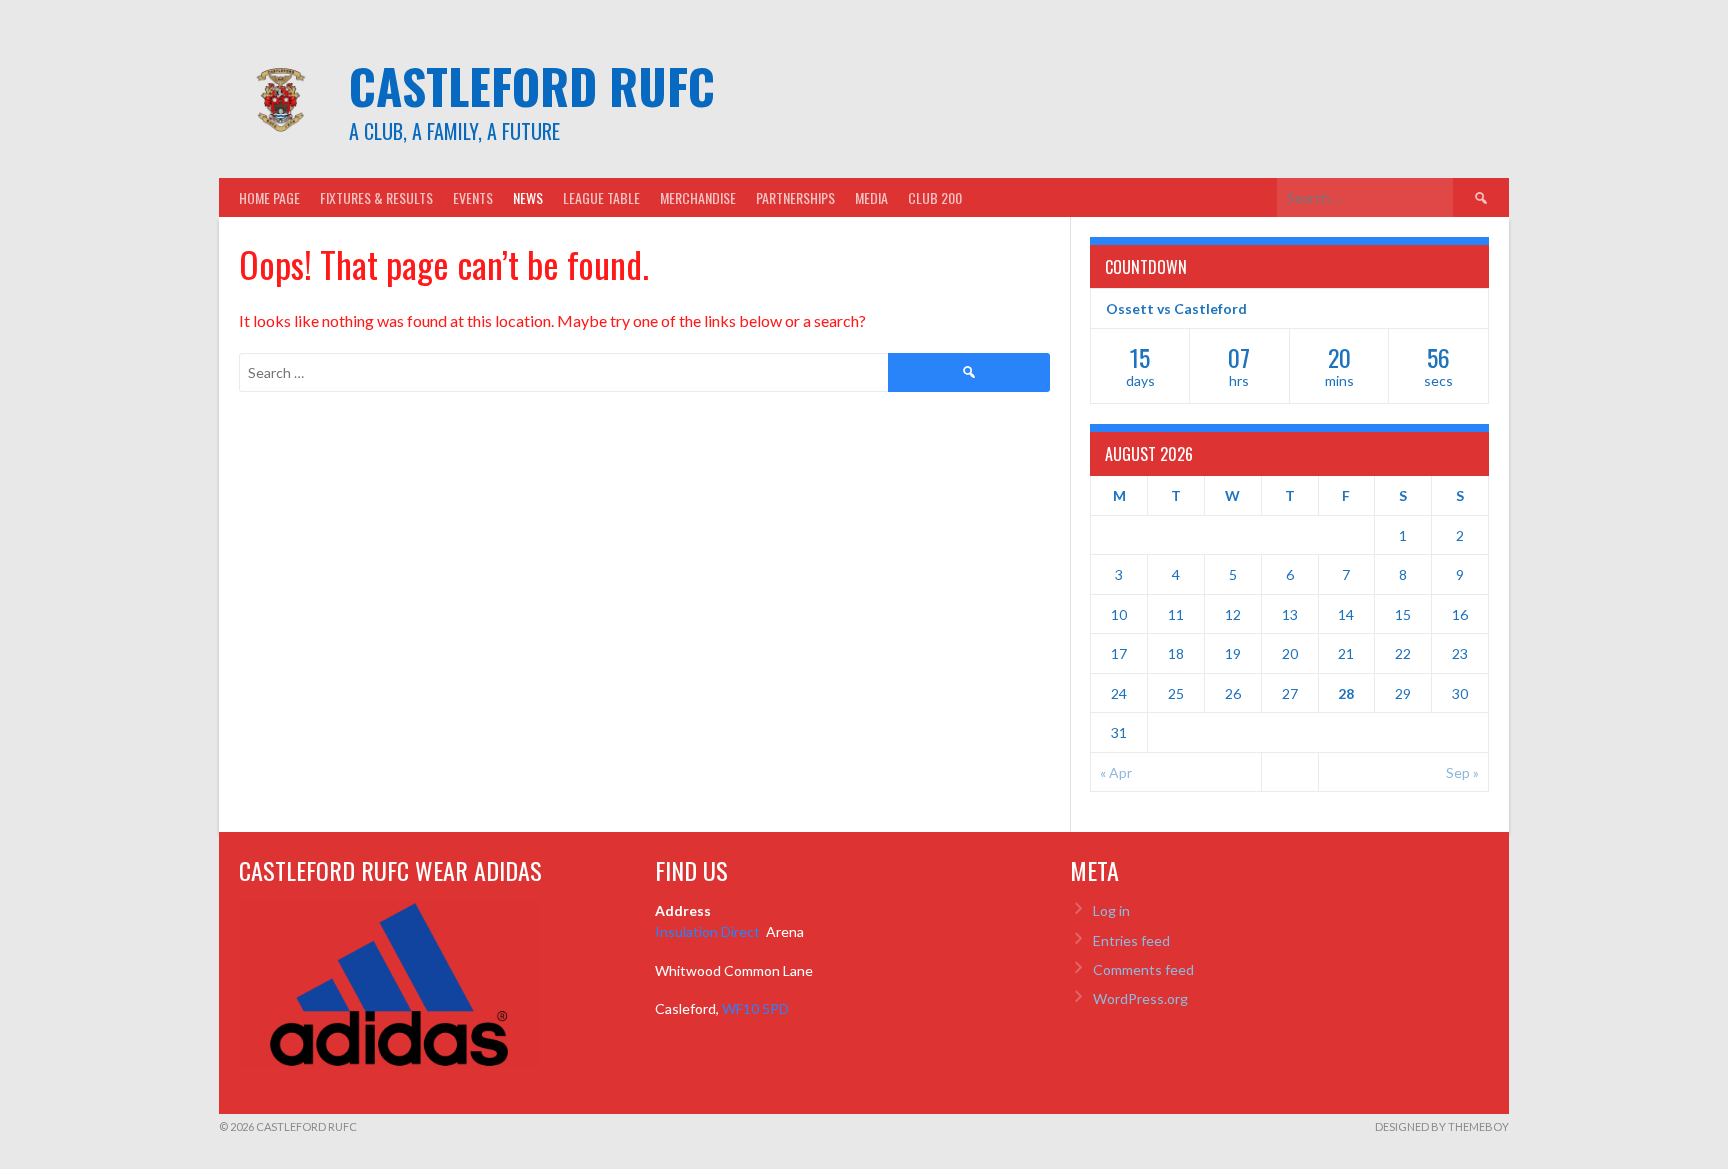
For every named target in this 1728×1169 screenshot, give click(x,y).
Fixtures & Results (376, 197)
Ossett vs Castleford (1176, 308)
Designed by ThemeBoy (1442, 1126)
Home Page (269, 197)
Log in (1111, 910)
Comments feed (1143, 969)
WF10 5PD (755, 1008)
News (528, 197)
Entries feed (1131, 940)
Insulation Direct (709, 931)
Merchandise (698, 197)
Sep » (1462, 772)
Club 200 (935, 197)
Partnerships (795, 197)
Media (871, 197)
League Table (601, 197)
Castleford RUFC (532, 85)
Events (473, 197)
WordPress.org (1140, 998)
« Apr (1116, 772)
